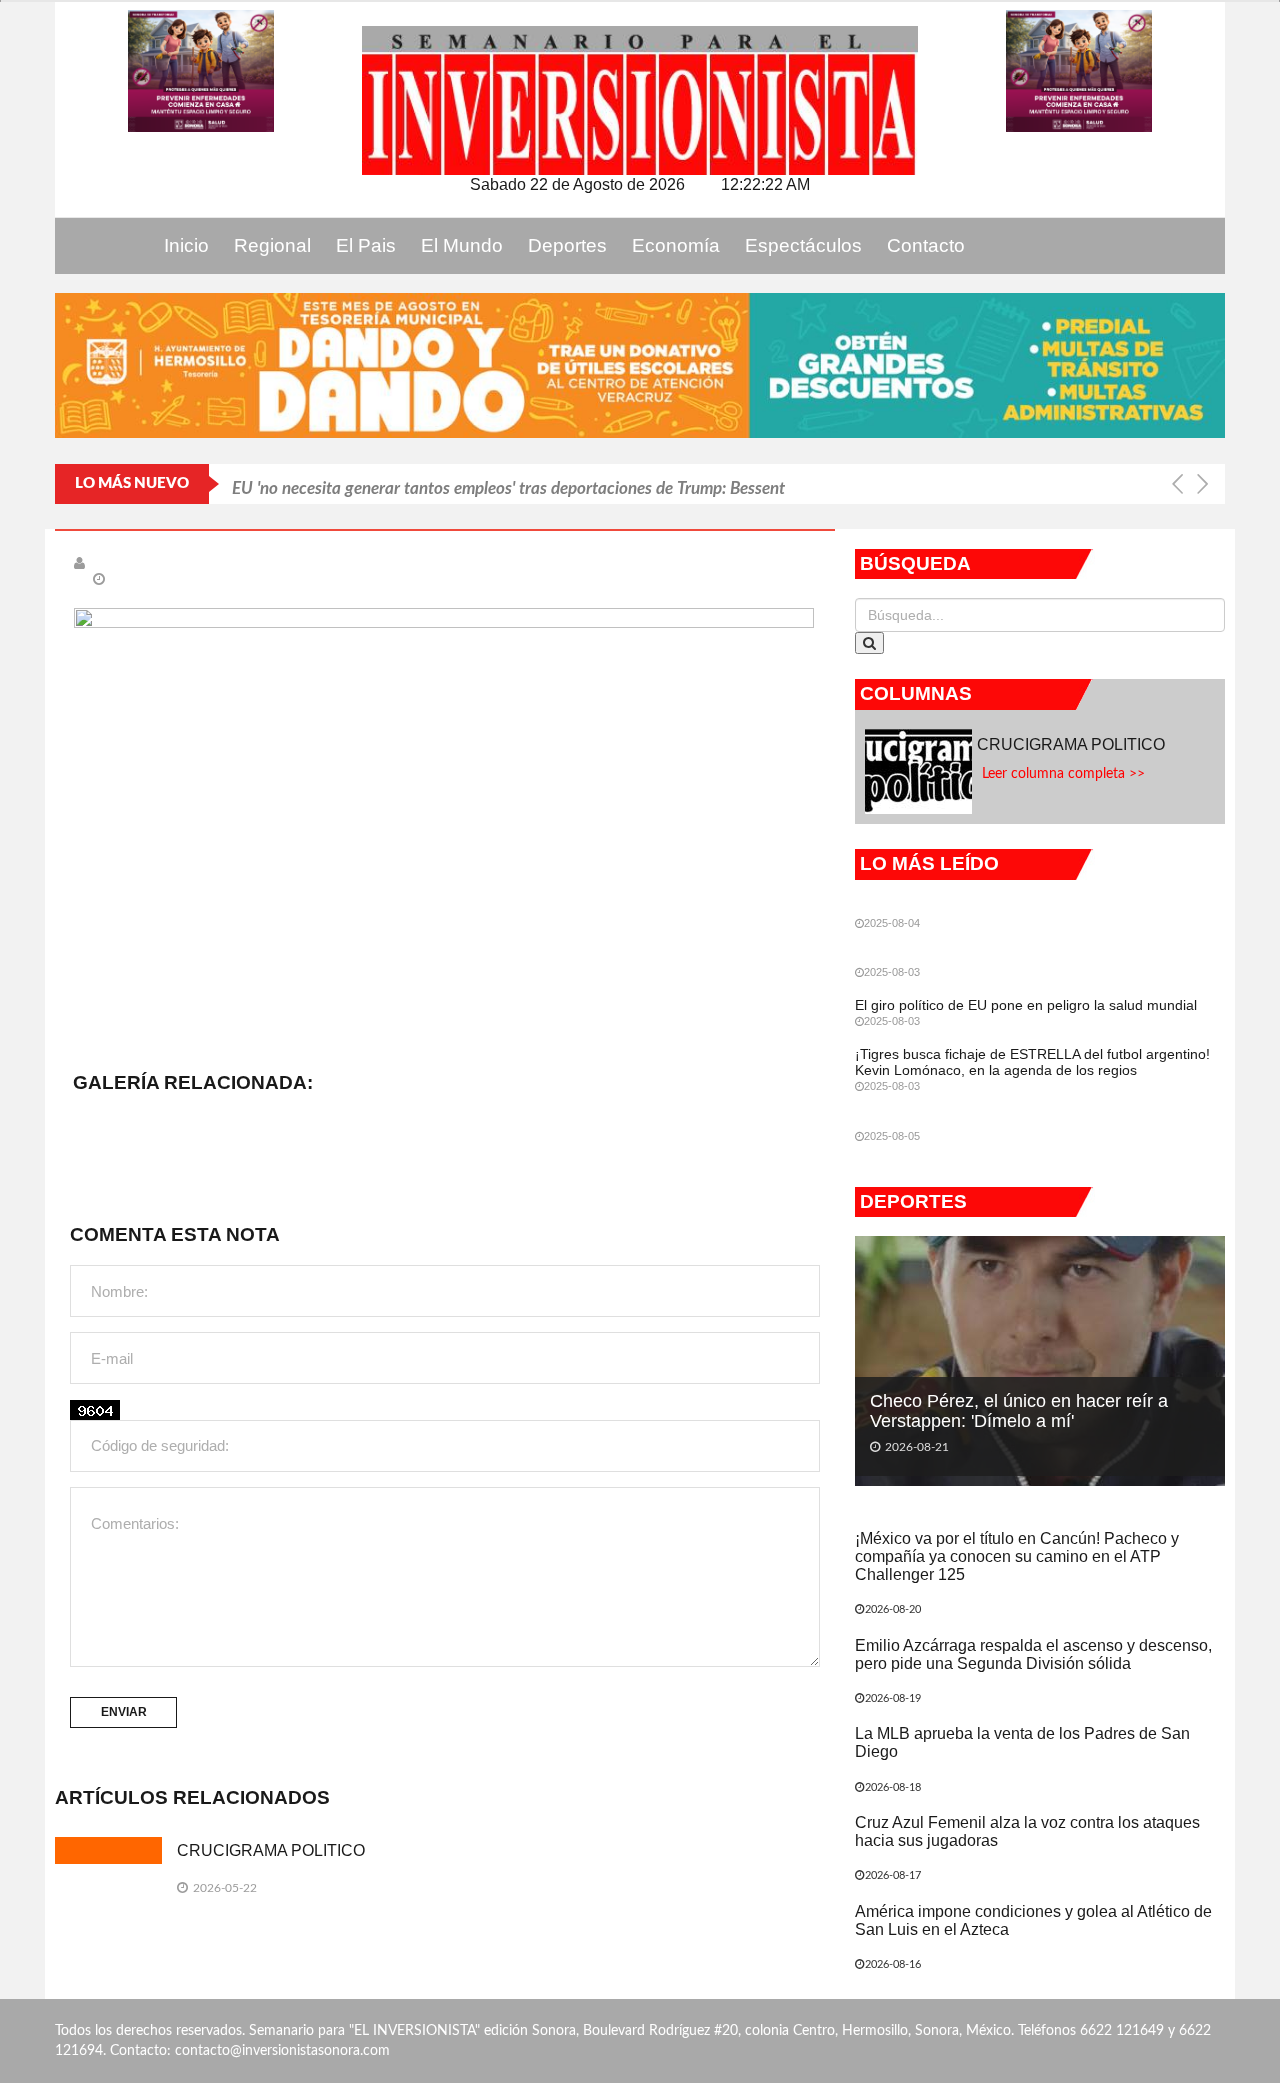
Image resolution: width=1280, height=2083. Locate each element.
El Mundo (462, 245)
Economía (676, 245)
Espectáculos (803, 245)
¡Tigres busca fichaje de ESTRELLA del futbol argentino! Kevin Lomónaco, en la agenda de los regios (1032, 1061)
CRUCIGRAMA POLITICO (273, 1850)
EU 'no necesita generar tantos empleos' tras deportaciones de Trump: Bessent (508, 483)
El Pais (366, 245)
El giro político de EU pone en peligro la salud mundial (1026, 1005)
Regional (272, 245)
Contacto (926, 245)
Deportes (567, 245)
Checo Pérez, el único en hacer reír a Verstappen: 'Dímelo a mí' (1019, 1411)
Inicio (186, 245)
